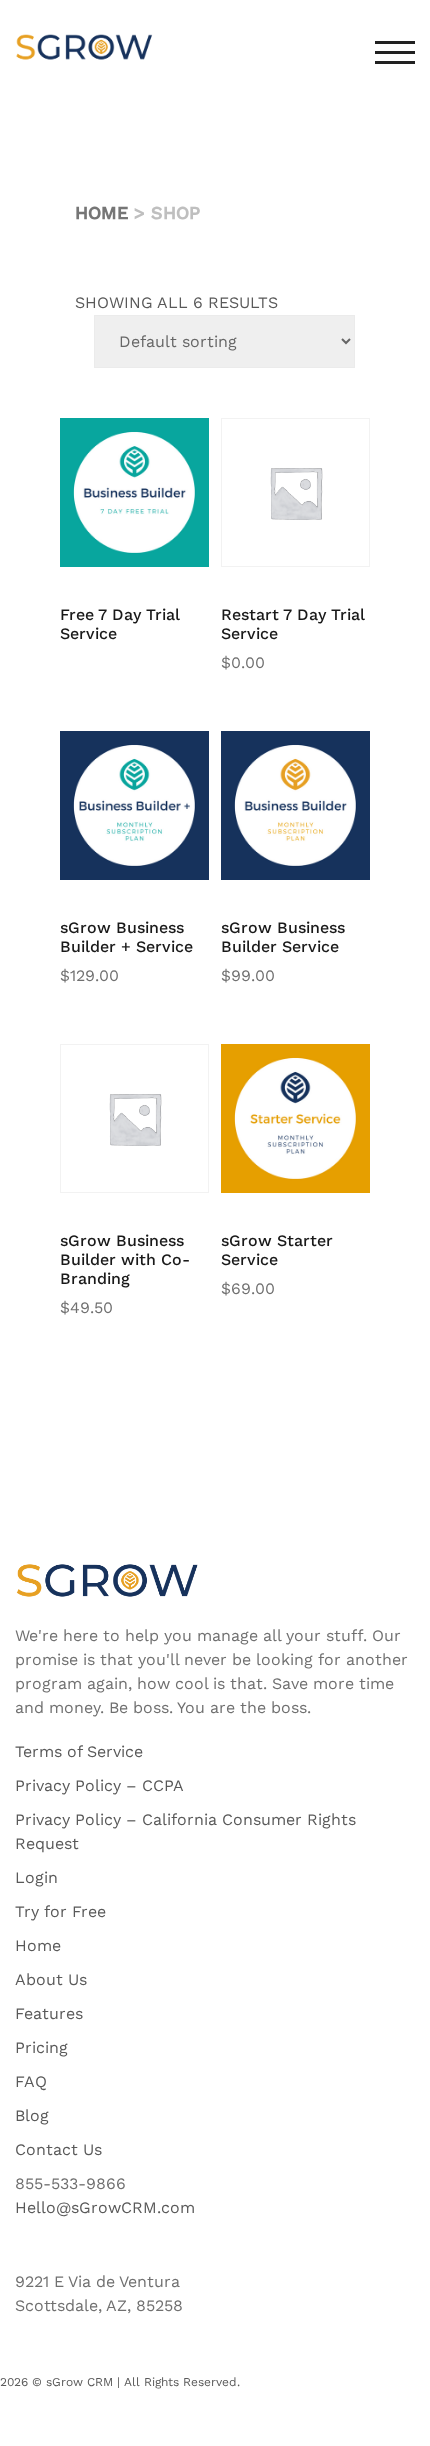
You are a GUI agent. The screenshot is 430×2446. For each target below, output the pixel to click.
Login (36, 1877)
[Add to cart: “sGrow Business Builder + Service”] (164, 761)
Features (49, 2013)
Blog (32, 2115)
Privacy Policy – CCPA (99, 1785)
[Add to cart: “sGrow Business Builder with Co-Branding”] (164, 1074)
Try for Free (60, 1911)
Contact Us (58, 2149)
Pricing (41, 2047)
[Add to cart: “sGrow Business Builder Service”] (325, 761)
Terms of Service (79, 1751)
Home (101, 212)
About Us (51, 1979)
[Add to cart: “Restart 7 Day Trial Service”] (325, 448)
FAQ (31, 2081)
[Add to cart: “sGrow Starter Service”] (325, 1074)
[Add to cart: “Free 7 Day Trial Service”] (164, 448)
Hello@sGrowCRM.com (105, 2207)
